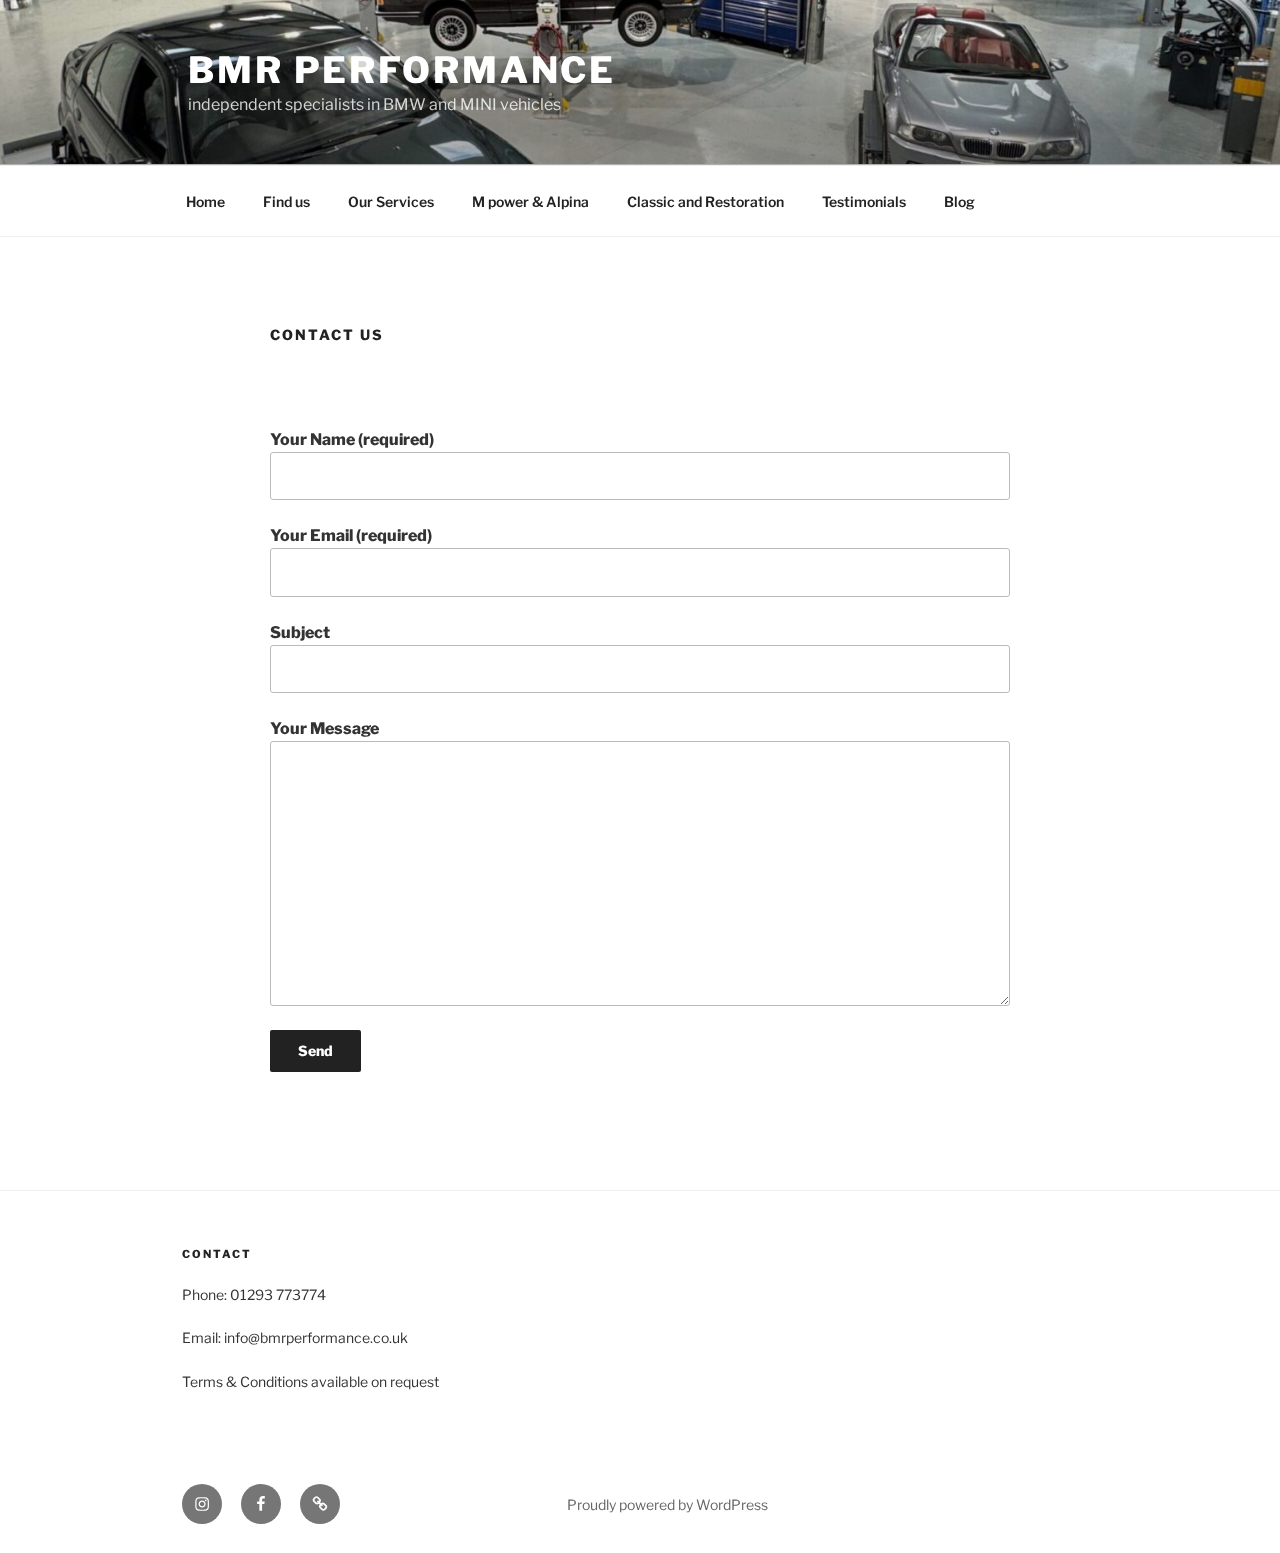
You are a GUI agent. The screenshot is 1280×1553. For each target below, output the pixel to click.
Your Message (324, 728)
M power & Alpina (530, 201)
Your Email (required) (351, 535)
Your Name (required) (352, 439)
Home (205, 201)
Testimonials (864, 201)
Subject (300, 632)
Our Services (391, 201)
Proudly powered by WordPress (667, 1504)
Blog (959, 201)
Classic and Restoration (705, 201)
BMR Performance (402, 70)
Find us (286, 201)
